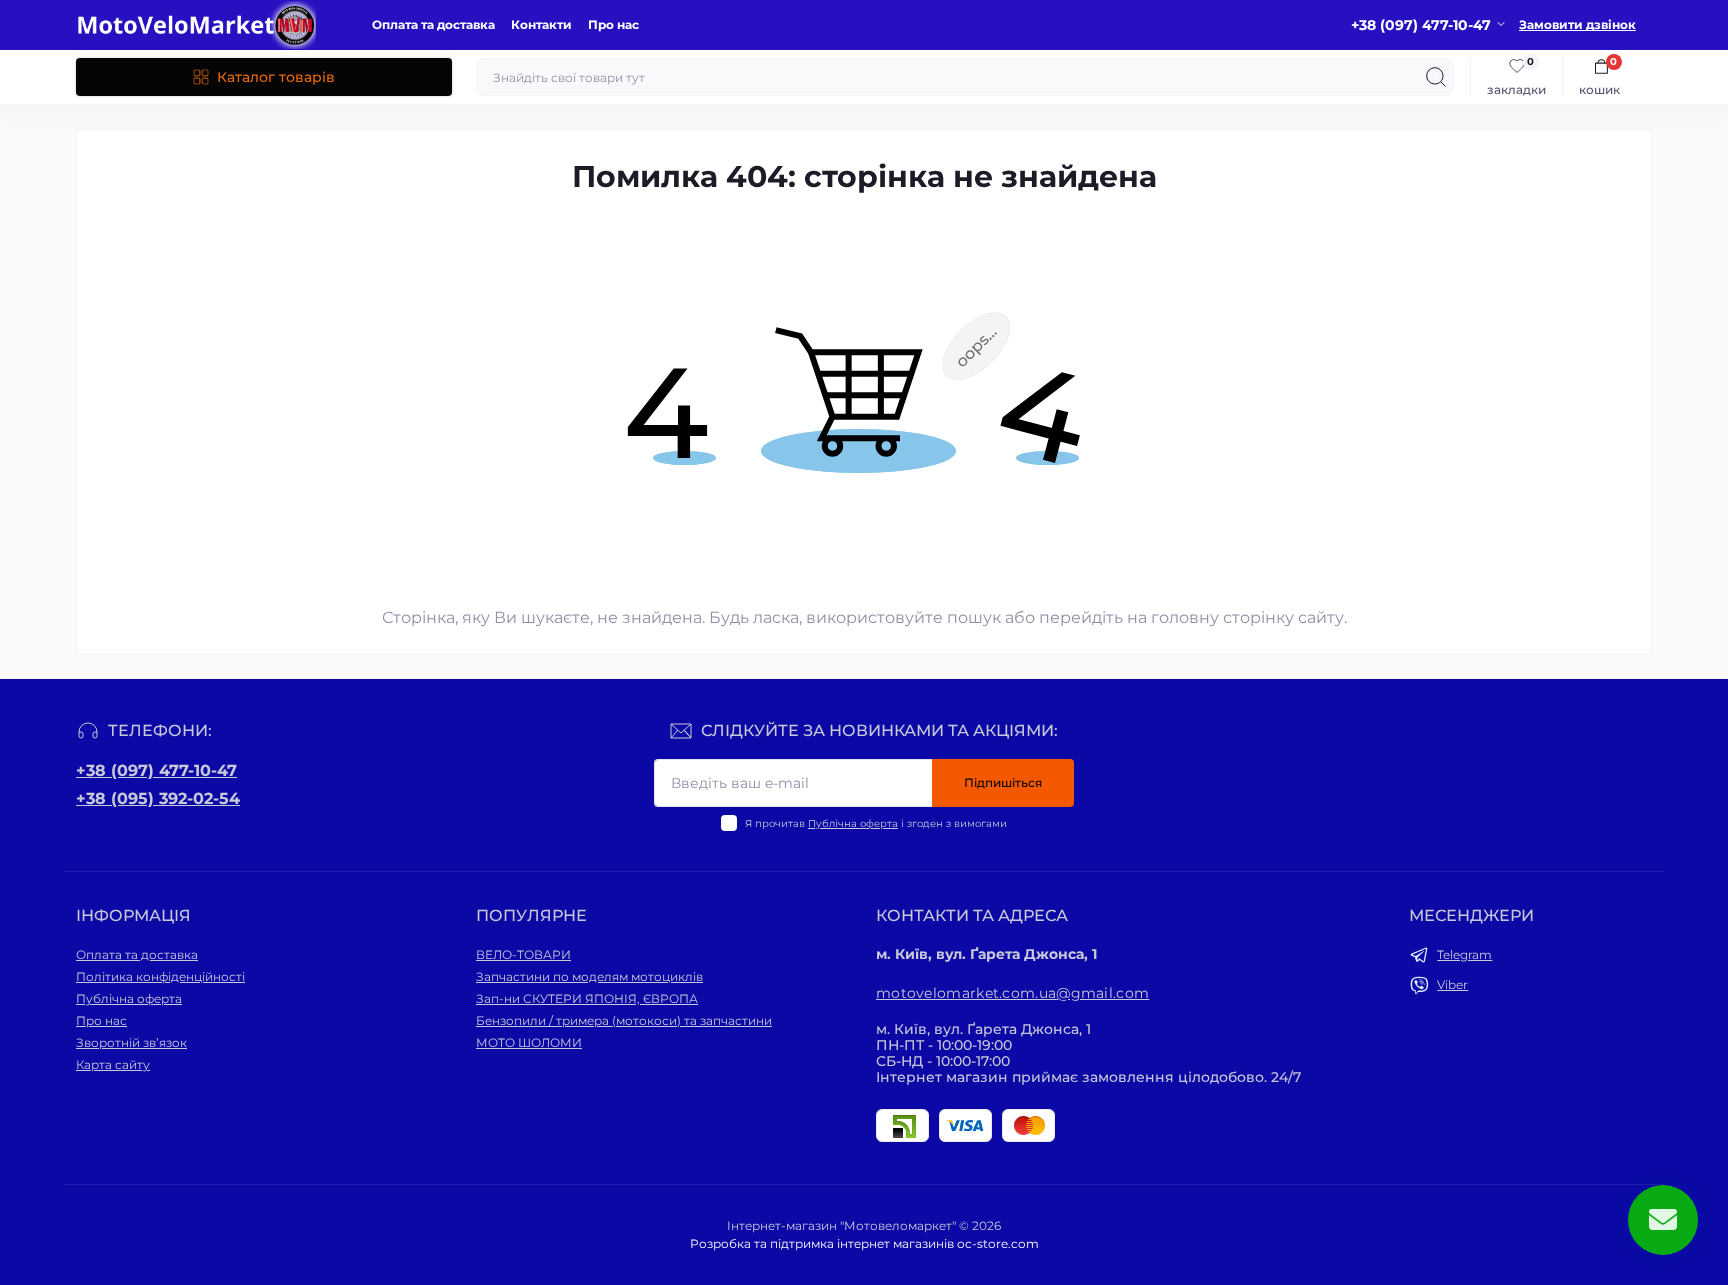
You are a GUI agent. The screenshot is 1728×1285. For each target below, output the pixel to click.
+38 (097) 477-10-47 (156, 770)
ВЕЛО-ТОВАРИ (523, 954)
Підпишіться (1003, 782)
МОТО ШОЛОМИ (529, 1042)
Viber (1452, 984)
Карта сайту (113, 1064)
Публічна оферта (853, 823)
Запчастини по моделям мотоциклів (589, 976)
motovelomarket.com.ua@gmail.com (1012, 993)
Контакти (541, 24)
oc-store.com (998, 1243)
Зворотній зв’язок (131, 1042)
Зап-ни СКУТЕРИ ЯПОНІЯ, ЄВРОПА (587, 998)
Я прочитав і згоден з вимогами (876, 823)
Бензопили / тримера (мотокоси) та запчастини (624, 1020)
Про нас (613, 24)
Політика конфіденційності (160, 976)
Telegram (1464, 954)
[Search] (1436, 77)
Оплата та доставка (433, 24)
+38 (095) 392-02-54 (158, 798)
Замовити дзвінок (1577, 24)
